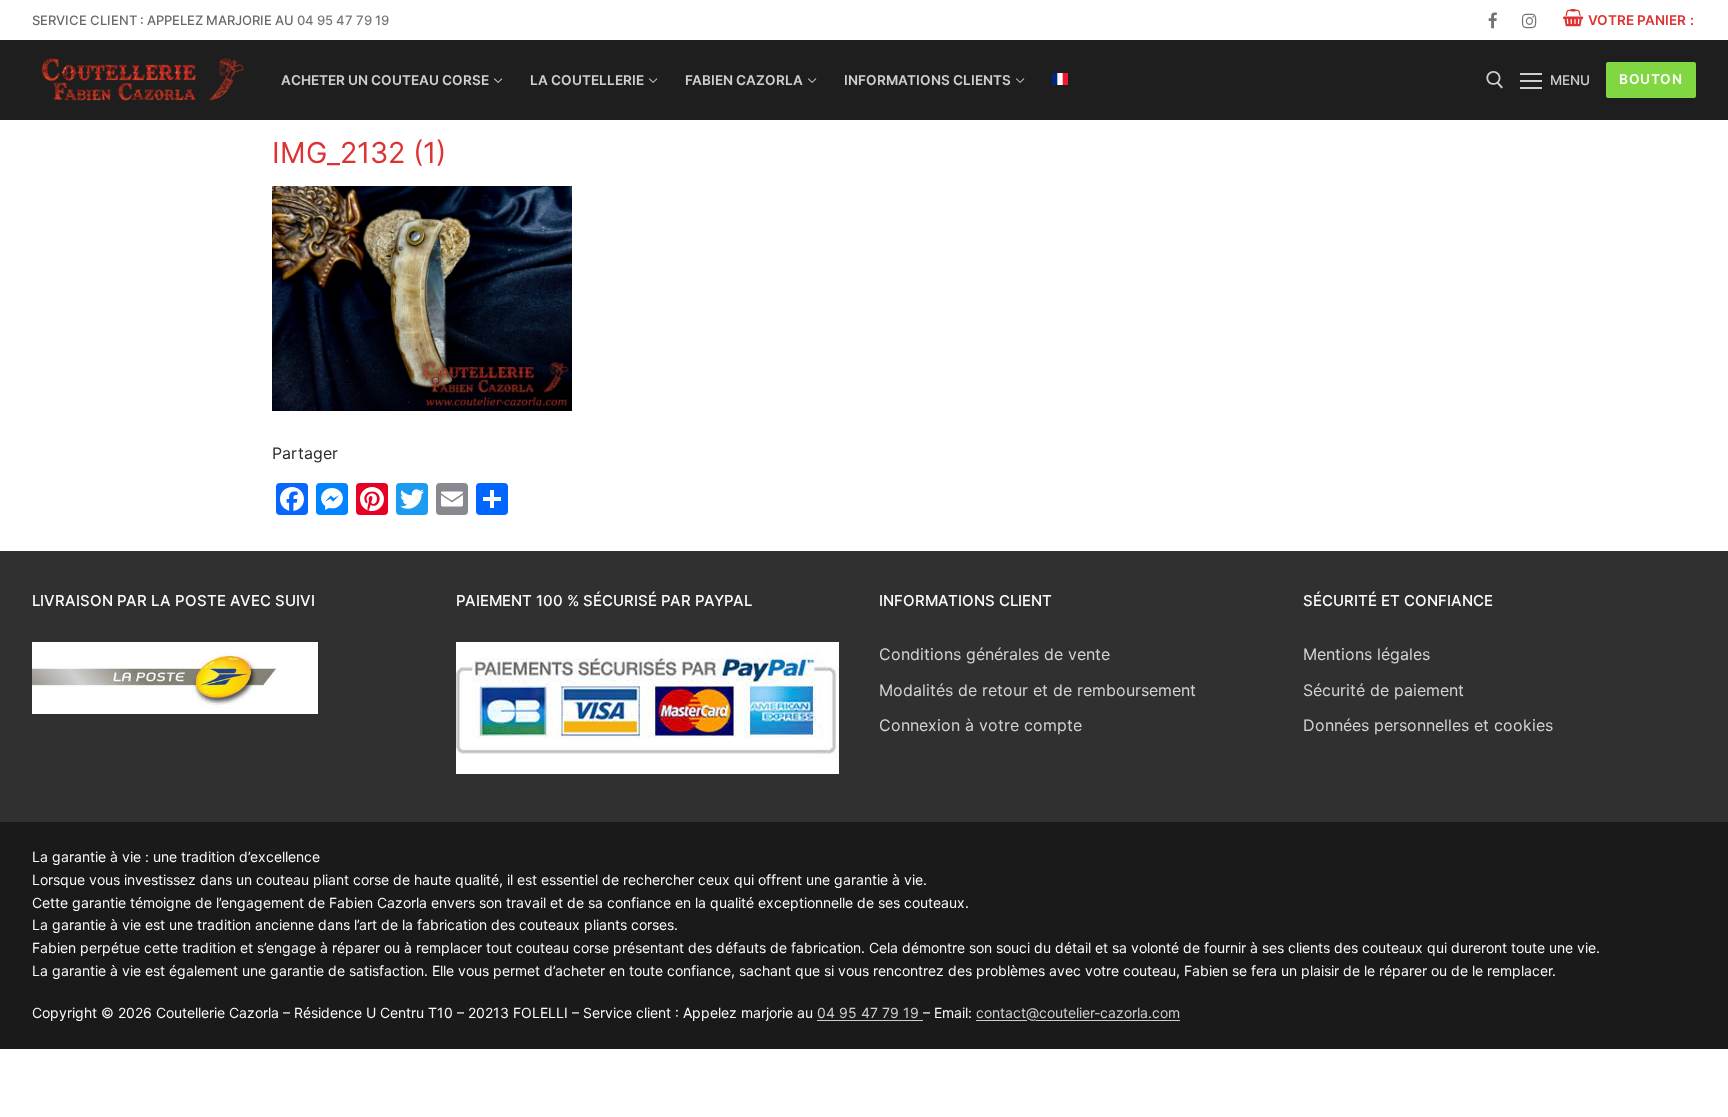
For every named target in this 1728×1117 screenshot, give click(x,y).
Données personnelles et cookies (1428, 725)
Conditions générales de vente (994, 654)
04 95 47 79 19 (343, 20)
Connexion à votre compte (980, 725)
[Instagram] (1529, 20)
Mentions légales (1366, 654)
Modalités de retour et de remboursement (1037, 690)
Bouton (1650, 79)
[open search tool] (1495, 80)
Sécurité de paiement (1383, 690)
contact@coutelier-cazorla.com (1078, 1012)
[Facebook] (1493, 20)
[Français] (1060, 79)
